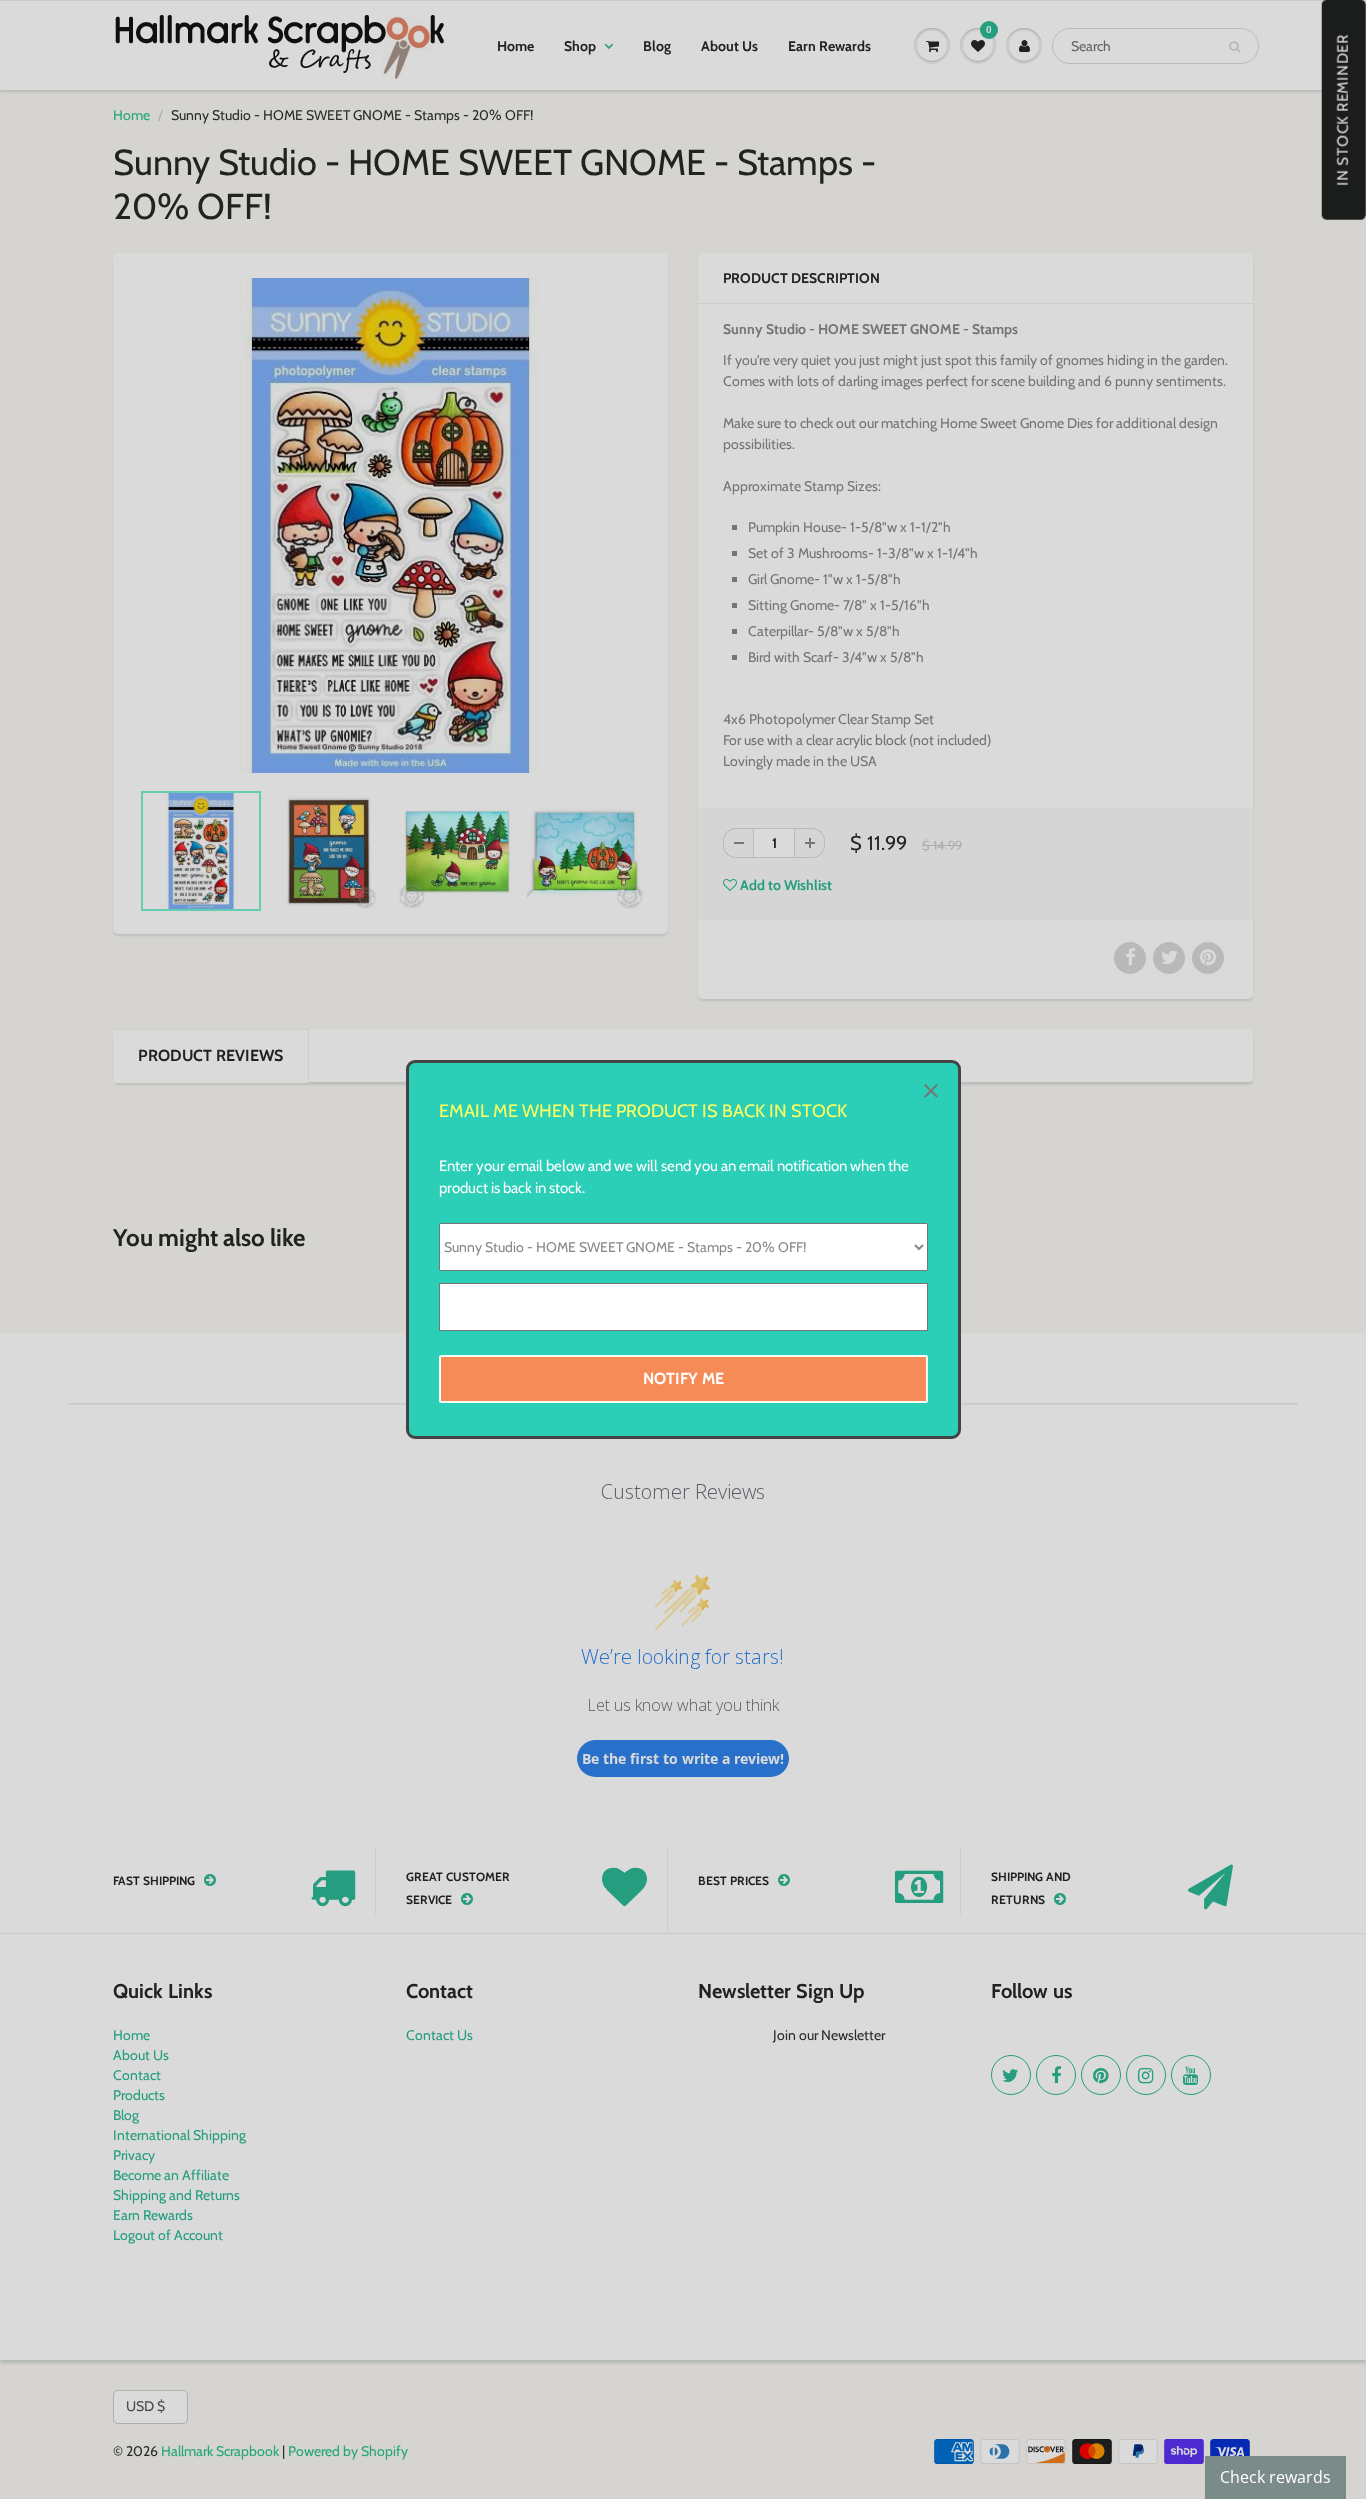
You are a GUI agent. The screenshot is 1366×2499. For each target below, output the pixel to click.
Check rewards (1275, 2477)
